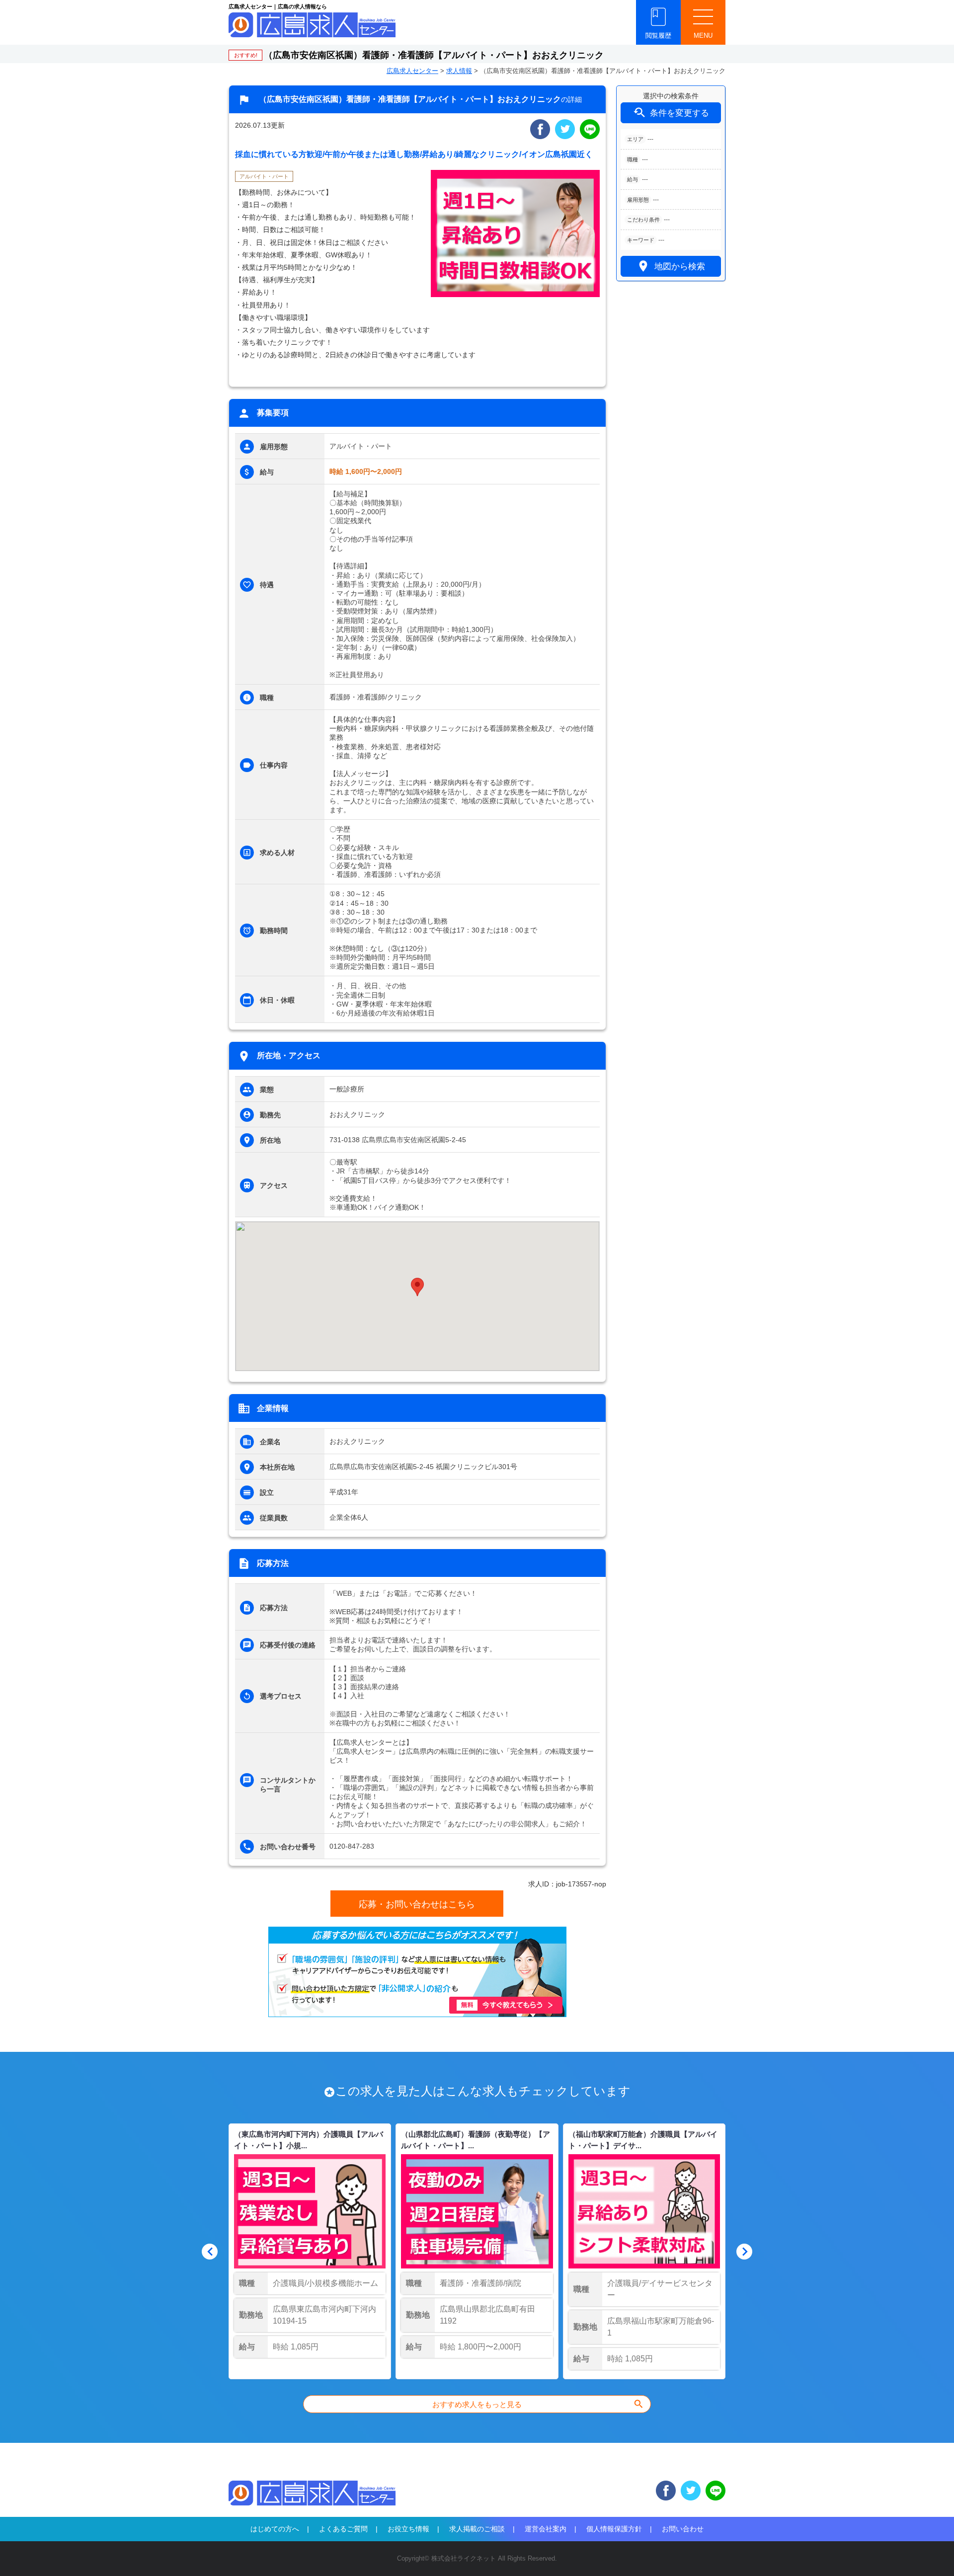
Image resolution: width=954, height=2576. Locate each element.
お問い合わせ (683, 2529)
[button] (417, 1287)
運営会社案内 (546, 2529)
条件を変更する (671, 113)
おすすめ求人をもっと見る (538, 2404)
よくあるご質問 (343, 2529)
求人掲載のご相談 (477, 2529)
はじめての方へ (275, 2529)
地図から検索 (671, 266)
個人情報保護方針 (614, 2529)
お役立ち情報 (408, 2529)
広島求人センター (412, 71)
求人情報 (459, 71)
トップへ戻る (930, 2552)
